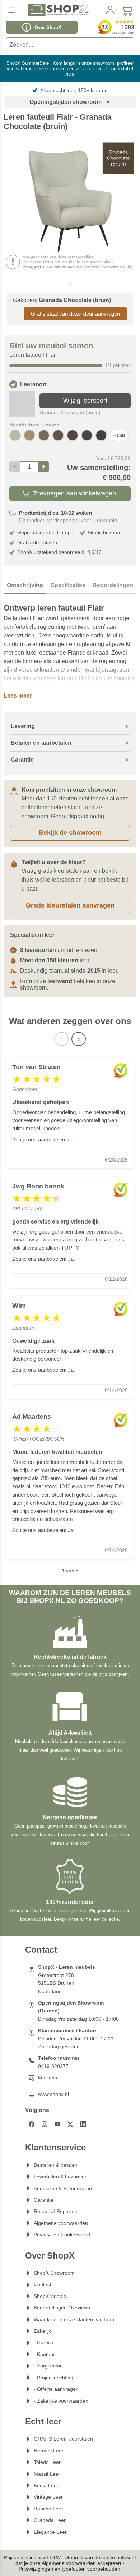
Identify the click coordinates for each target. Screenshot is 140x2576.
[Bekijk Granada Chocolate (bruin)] (22, 404)
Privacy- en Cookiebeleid (62, 2235)
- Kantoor (44, 2354)
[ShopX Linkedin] (83, 2124)
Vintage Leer (48, 2497)
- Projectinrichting (53, 2378)
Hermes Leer (49, 2451)
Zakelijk (42, 2331)
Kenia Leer (46, 2485)
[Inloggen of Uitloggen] (110, 10)
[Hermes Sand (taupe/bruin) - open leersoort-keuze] (29, 435)
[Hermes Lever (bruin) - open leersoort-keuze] (58, 435)
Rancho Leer (48, 2509)
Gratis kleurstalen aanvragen (70, 905)
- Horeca (44, 2342)
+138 (119, 435)
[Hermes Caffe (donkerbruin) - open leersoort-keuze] (101, 435)
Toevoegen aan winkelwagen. (75, 493)
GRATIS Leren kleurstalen (63, 2439)
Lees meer (18, 696)
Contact (43, 2284)
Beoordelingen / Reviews (62, 2308)
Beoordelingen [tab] (113, 585)
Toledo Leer (47, 2462)
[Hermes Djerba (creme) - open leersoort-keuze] (15, 435)
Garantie (44, 2200)
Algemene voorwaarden (61, 2223)
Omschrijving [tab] (25, 585)
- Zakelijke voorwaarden (61, 2401)
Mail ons (48, 2078)
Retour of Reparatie (56, 2211)
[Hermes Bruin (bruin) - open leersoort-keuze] (87, 435)
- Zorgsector (48, 2366)
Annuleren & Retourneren (63, 2188)
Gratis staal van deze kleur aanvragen (75, 314)
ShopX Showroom (54, 2273)
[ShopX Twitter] (70, 2124)
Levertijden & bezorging (61, 2177)
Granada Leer (50, 2520)
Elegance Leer (50, 2532)
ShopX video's (50, 2296)
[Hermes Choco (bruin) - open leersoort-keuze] (73, 435)
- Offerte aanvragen (56, 2389)
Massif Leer (47, 2474)
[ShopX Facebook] (32, 2124)
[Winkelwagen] (127, 10)
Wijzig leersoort (85, 401)
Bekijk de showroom (70, 833)
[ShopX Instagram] (45, 2124)
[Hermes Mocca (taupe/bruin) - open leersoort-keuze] (44, 435)
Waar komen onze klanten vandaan (74, 2319)
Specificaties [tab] (68, 585)
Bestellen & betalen (56, 2165)
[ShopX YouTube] (57, 2124)
